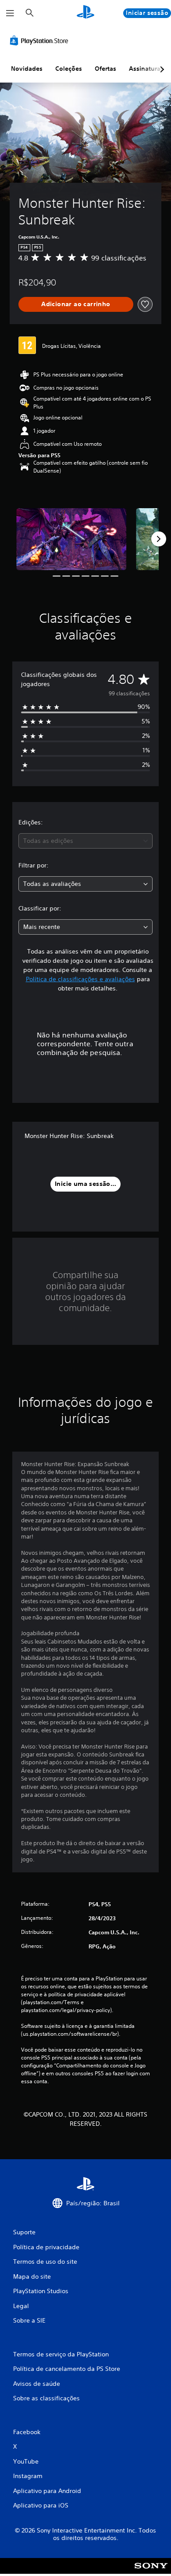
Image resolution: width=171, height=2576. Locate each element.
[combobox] (85, 841)
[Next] (159, 539)
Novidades (27, 69)
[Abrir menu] (10, 13)
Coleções (69, 69)
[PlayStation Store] (41, 40)
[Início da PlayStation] (85, 13)
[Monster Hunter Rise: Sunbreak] (71, 539)
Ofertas (105, 69)
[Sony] (151, 2572)
